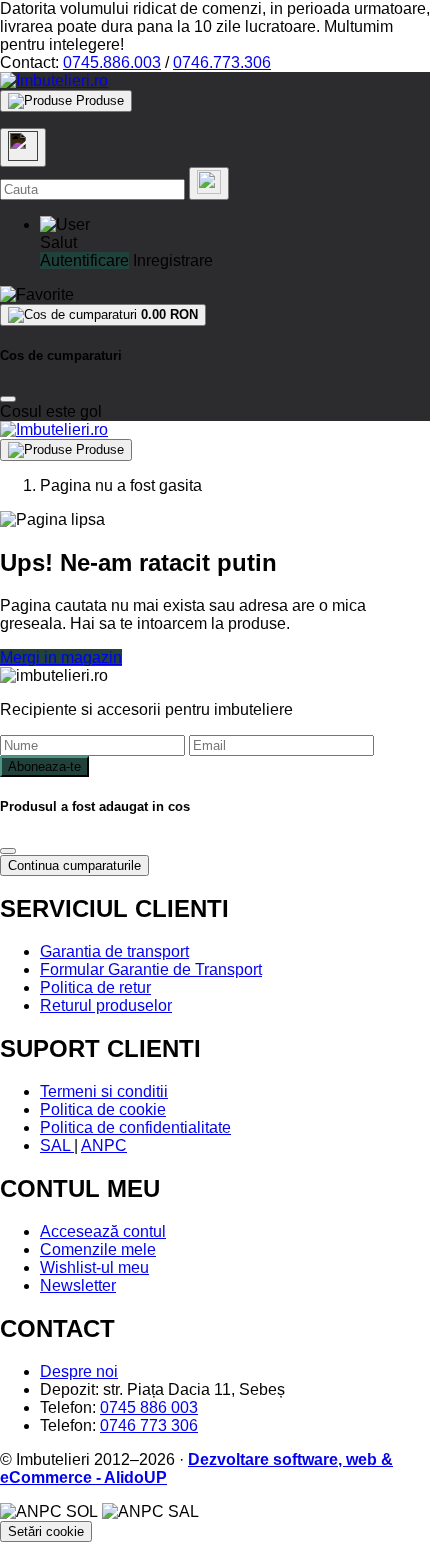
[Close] (8, 399)
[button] (65, 224)
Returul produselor (106, 1005)
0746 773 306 (149, 1425)
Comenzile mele (98, 1249)
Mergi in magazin (61, 657)
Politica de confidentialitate (135, 1127)
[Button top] (47, 788)
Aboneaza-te (44, 766)
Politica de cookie (103, 1109)
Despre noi (79, 1371)
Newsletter (78, 1285)
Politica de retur (95, 987)
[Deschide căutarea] (23, 147)
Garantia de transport (114, 951)
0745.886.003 (112, 62)
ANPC (104, 1145)
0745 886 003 (149, 1407)
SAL (57, 1145)
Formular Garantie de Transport (151, 969)
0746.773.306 (222, 62)
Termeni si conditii (104, 1091)
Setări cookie (46, 1531)
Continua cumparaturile (74, 865)
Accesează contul (103, 1231)
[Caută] (209, 183)
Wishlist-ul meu (94, 1267)
